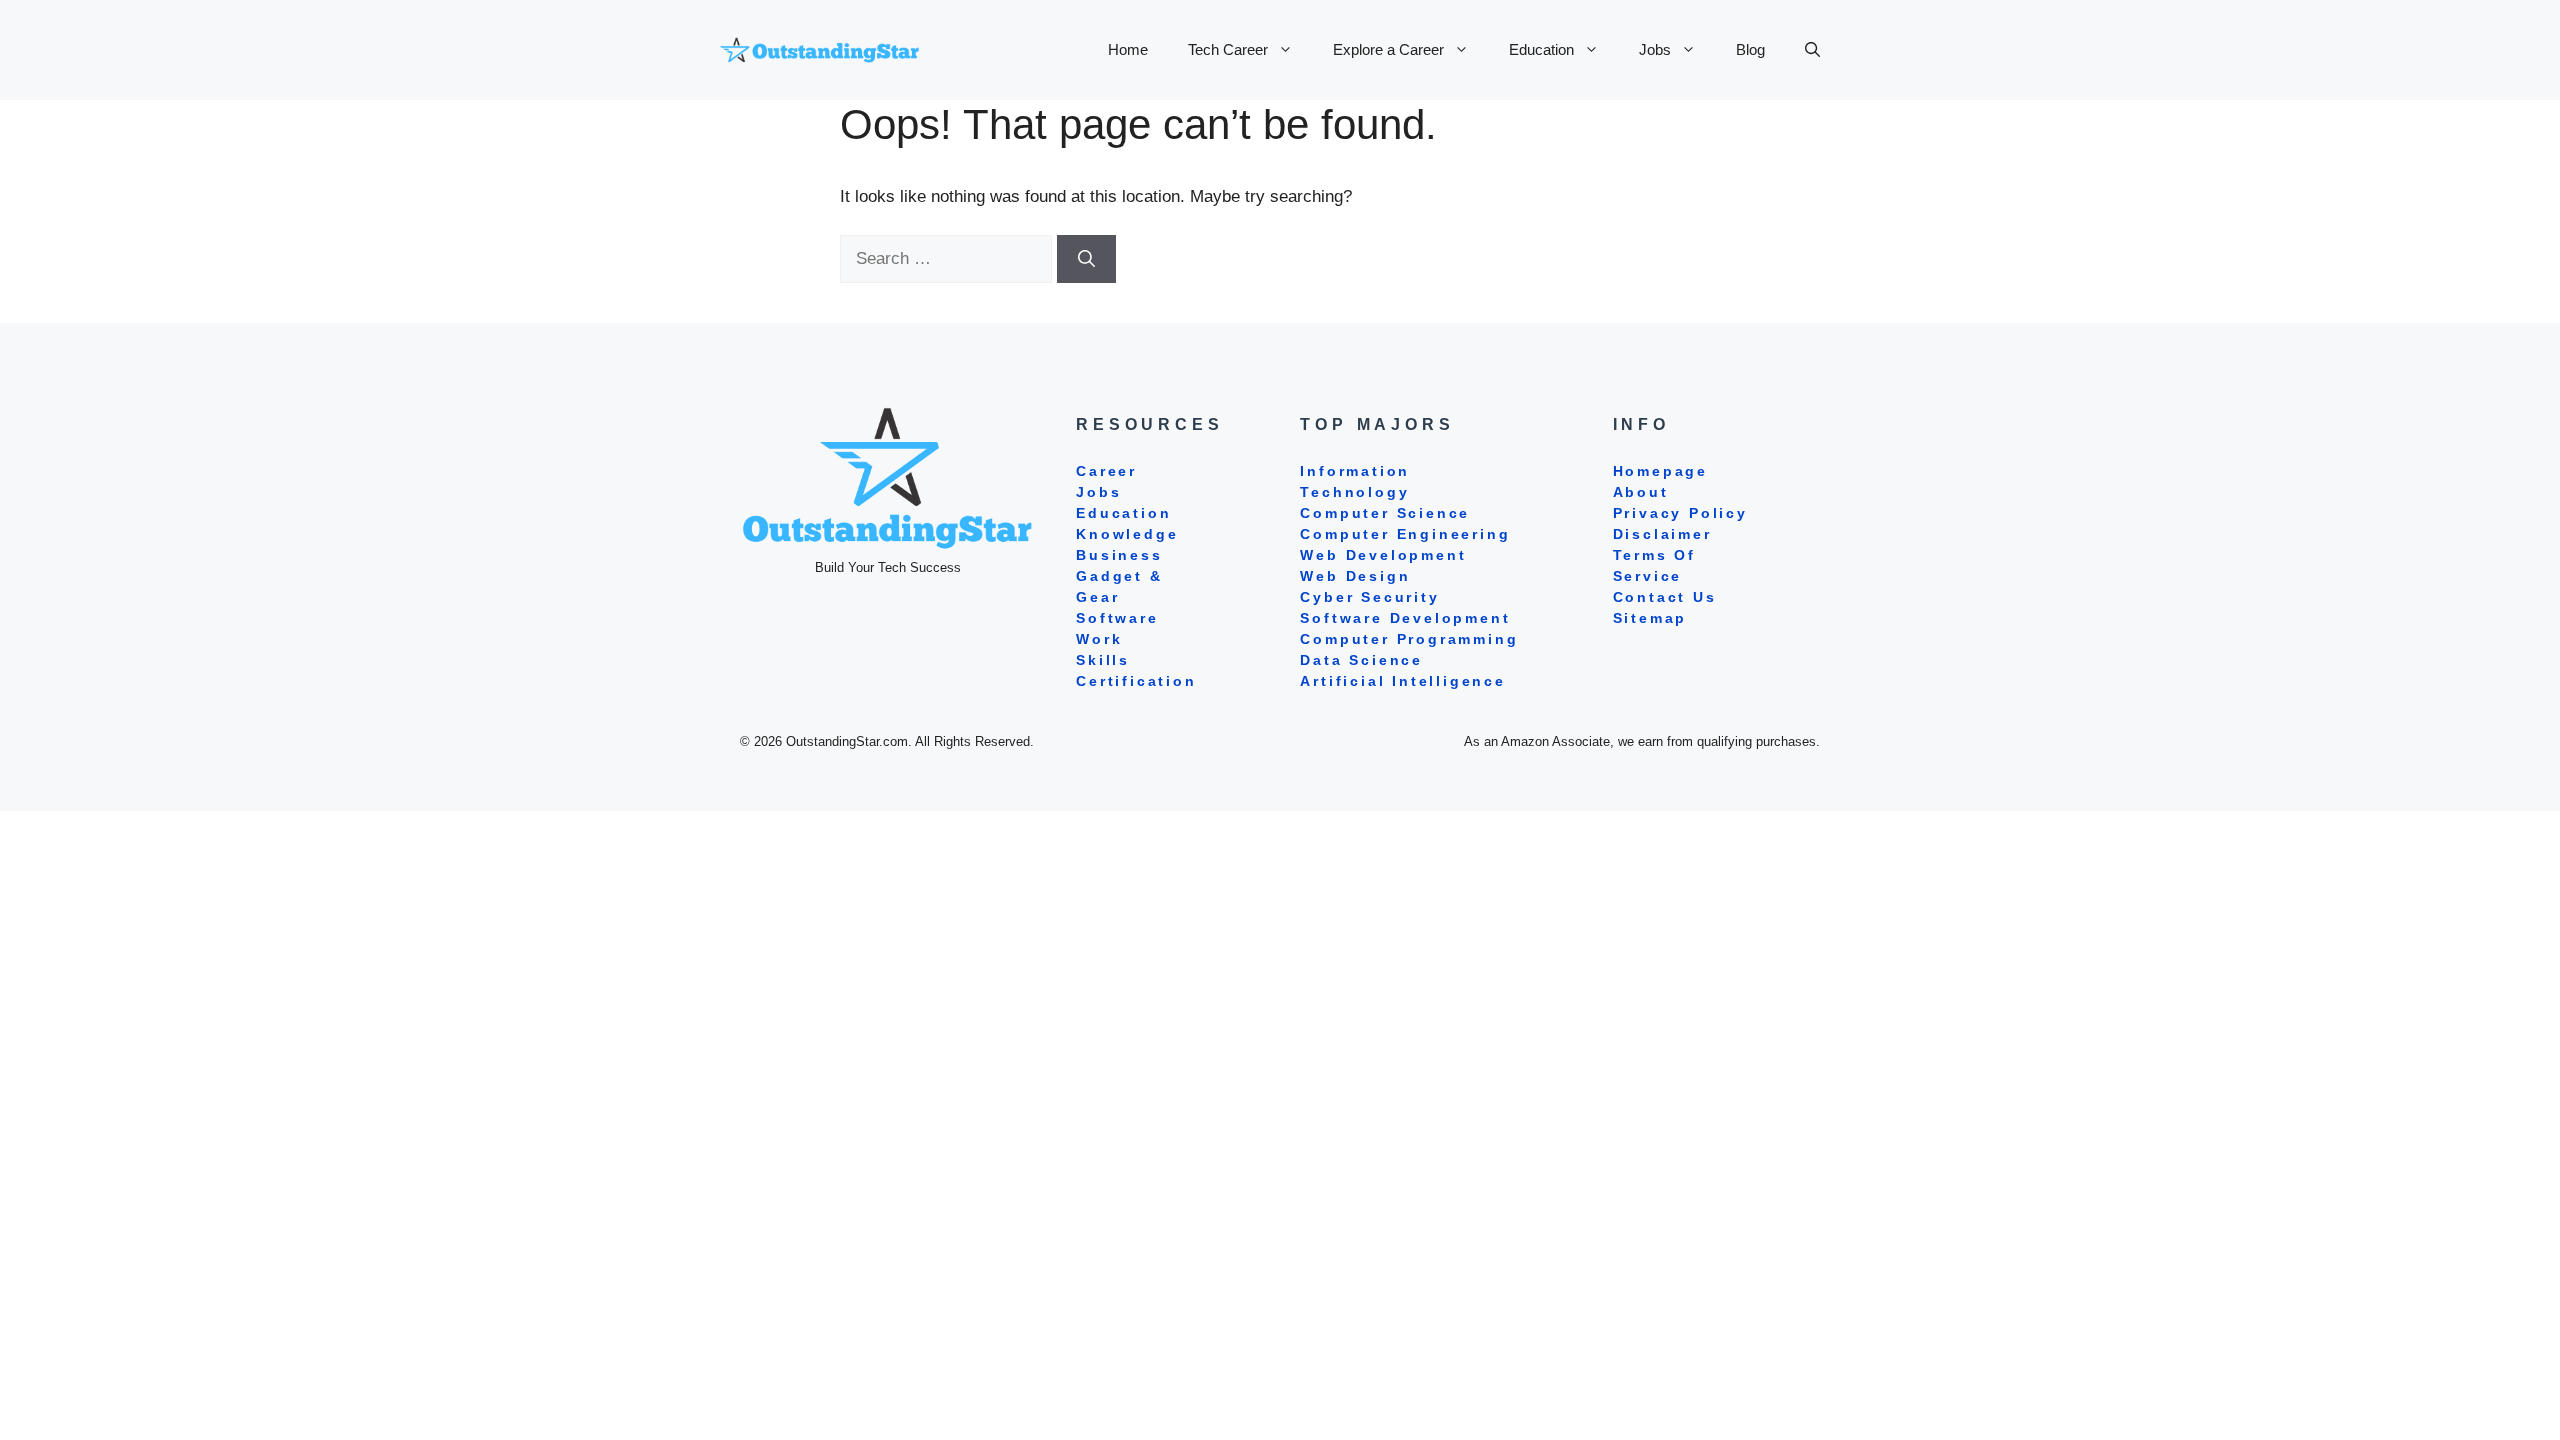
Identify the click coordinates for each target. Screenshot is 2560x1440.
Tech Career (1228, 49)
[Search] (1086, 259)
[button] (1812, 50)
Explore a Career (1388, 49)
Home (1128, 49)
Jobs (1655, 49)
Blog (1750, 49)
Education (1541, 49)
